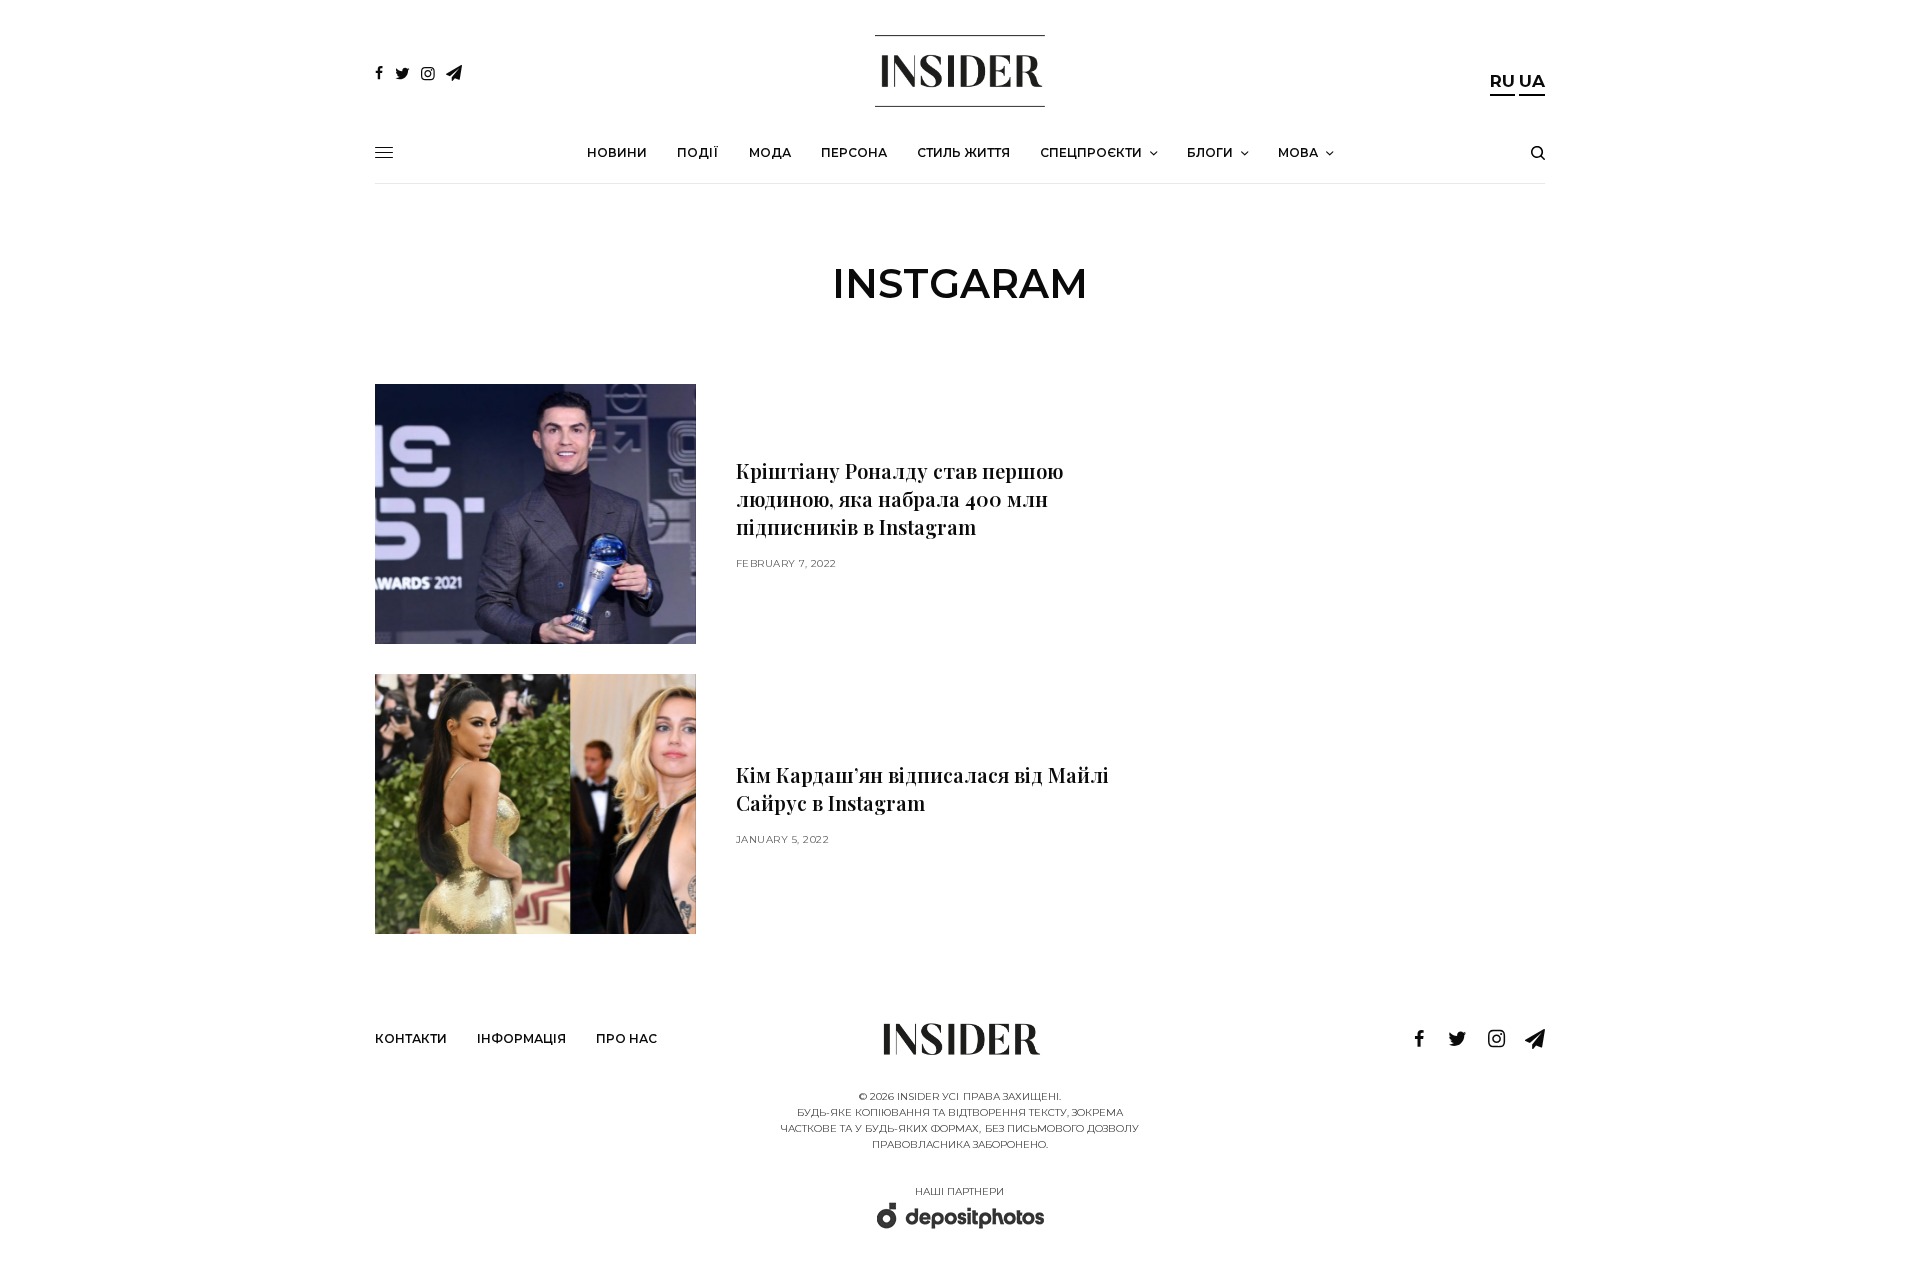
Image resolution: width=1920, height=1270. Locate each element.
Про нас (626, 1038)
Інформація (521, 1038)
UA (1532, 81)
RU (1502, 81)
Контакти (411, 1038)
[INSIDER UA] (959, 71)
